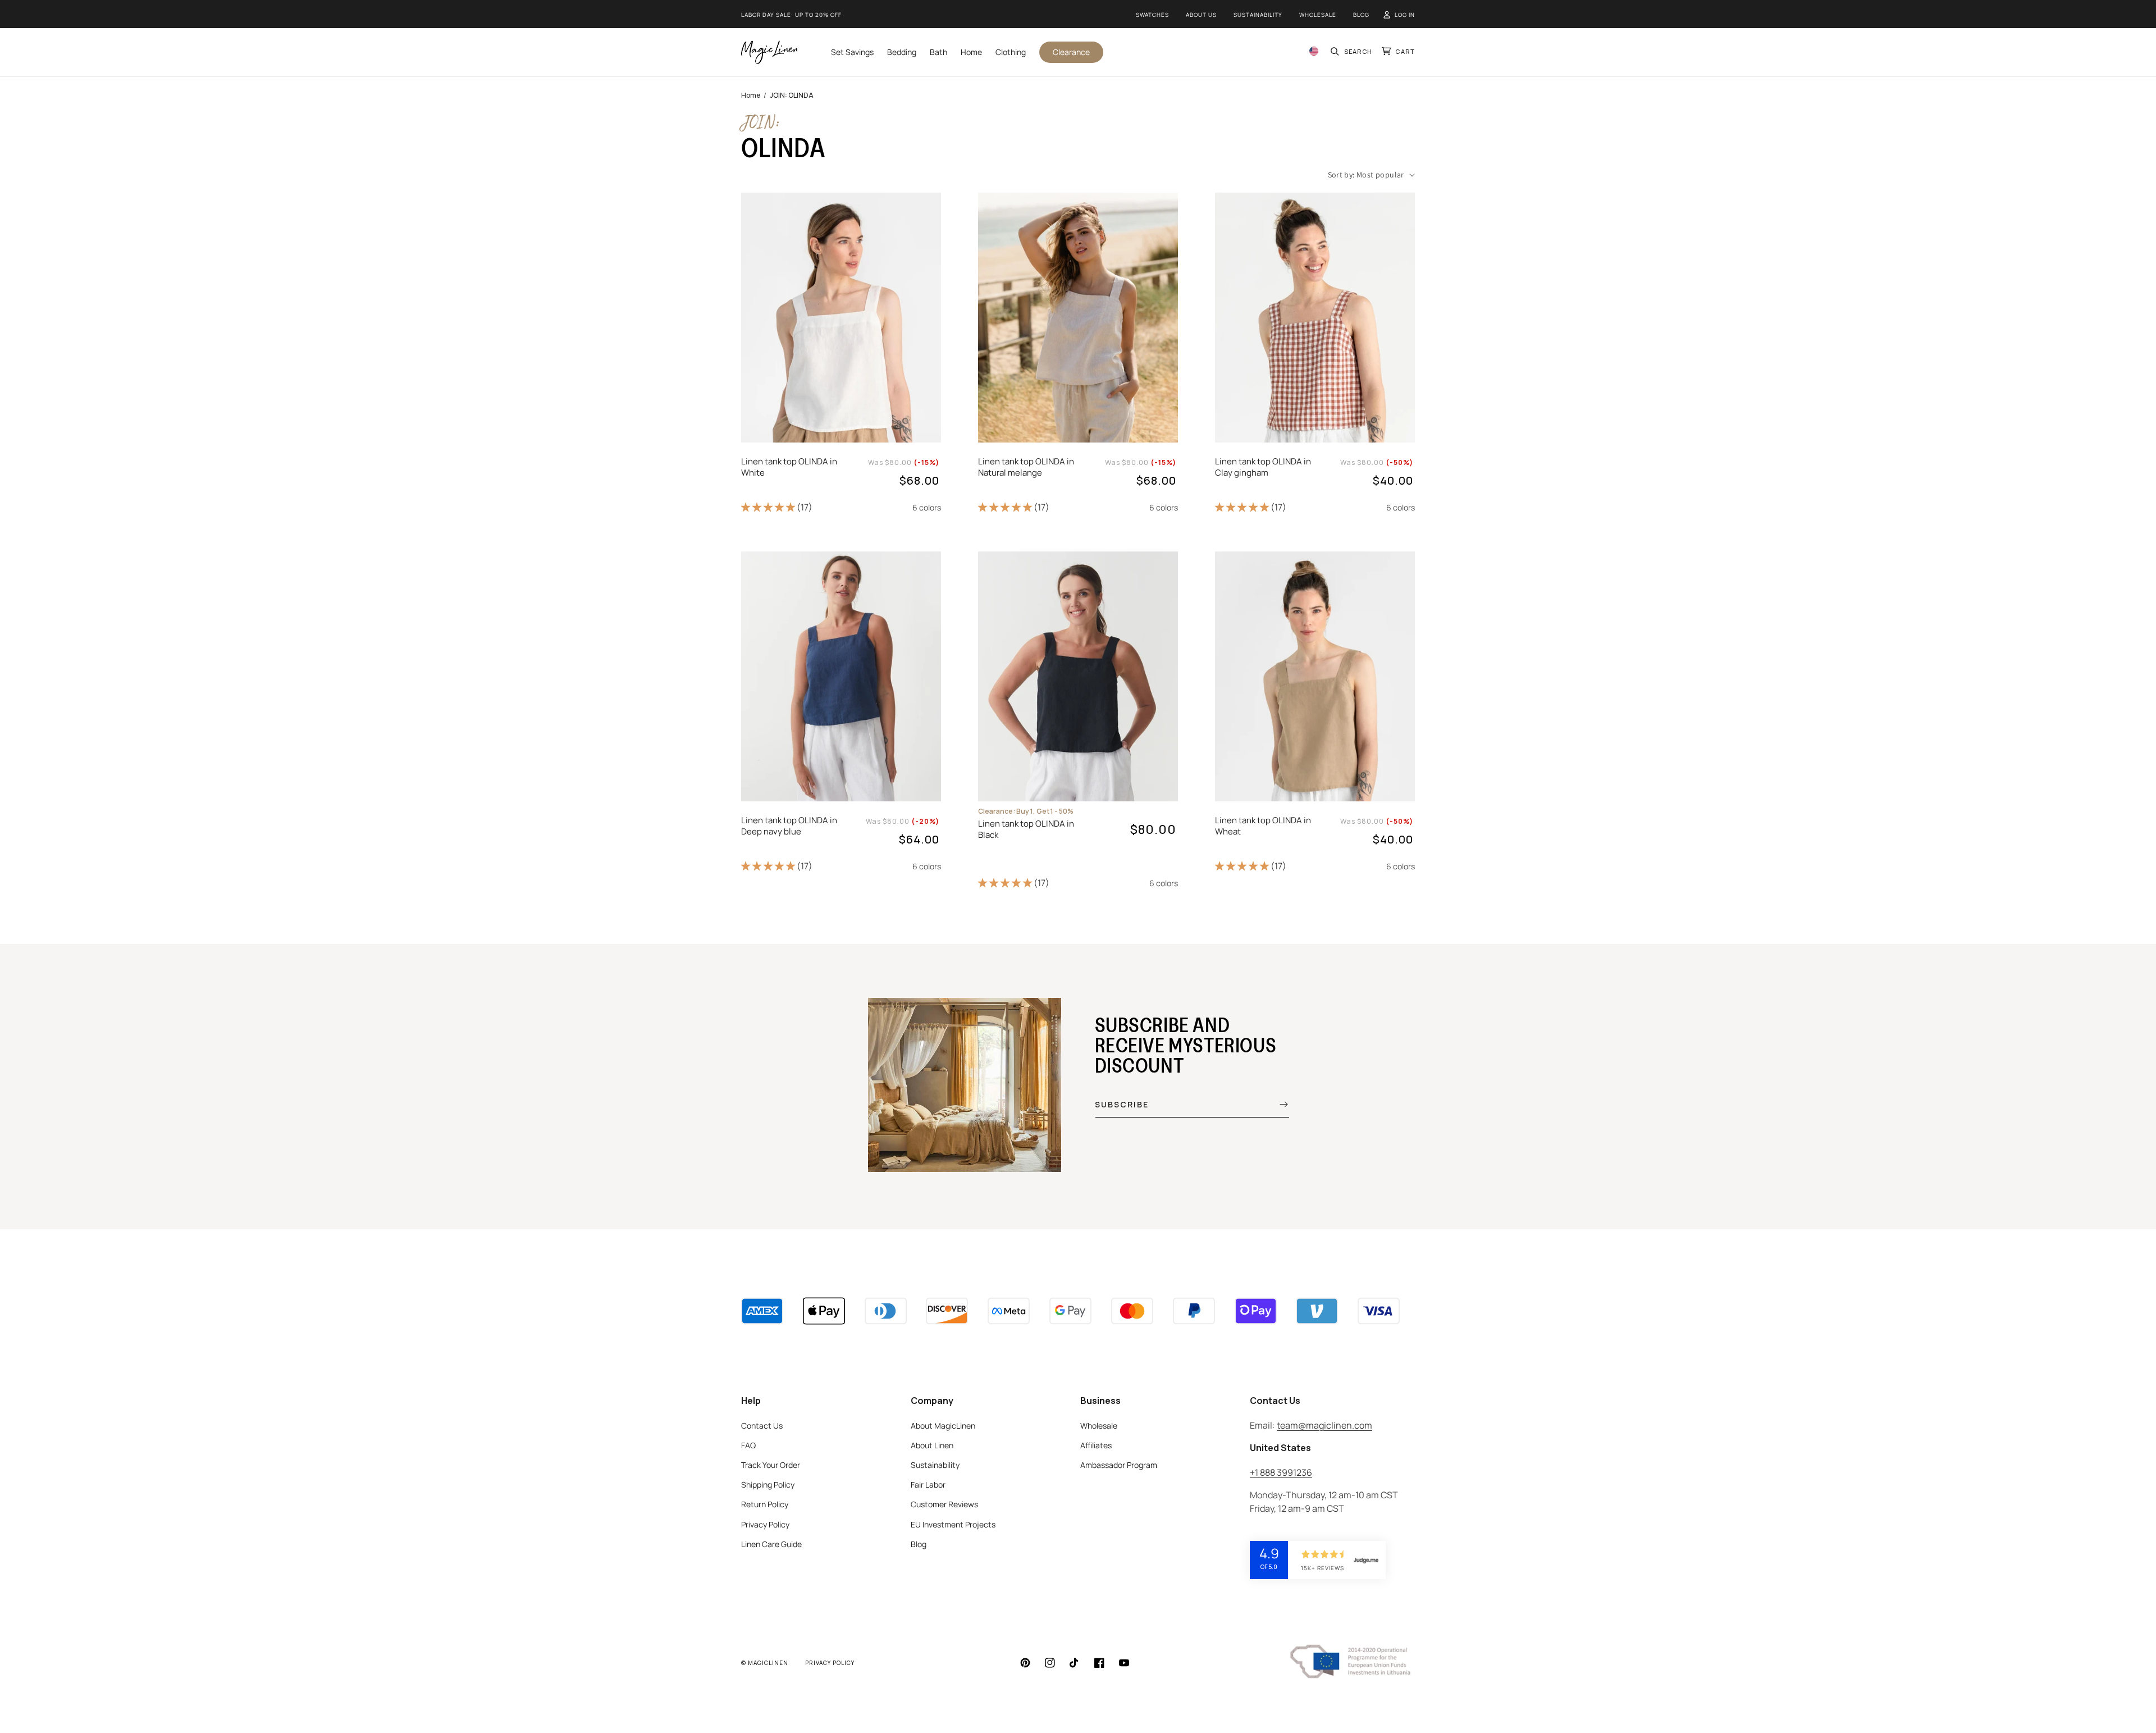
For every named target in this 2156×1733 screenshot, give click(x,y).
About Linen (932, 1445)
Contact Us (762, 1426)
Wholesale (1318, 15)
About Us (1201, 15)
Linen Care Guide (771, 1544)
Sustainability (1258, 15)
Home (751, 95)
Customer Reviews (944, 1504)
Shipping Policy (768, 1485)
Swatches (1152, 15)
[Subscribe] (1276, 1104)
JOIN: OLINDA (792, 95)
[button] (1352, 52)
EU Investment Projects (953, 1524)
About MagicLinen (943, 1426)
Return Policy (765, 1504)
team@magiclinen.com (1324, 1425)
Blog (1361, 15)
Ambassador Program (1119, 1465)
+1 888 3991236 (1281, 1472)
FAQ (748, 1445)
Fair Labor (928, 1485)
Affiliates (1096, 1445)
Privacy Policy (765, 1524)
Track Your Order (771, 1465)
